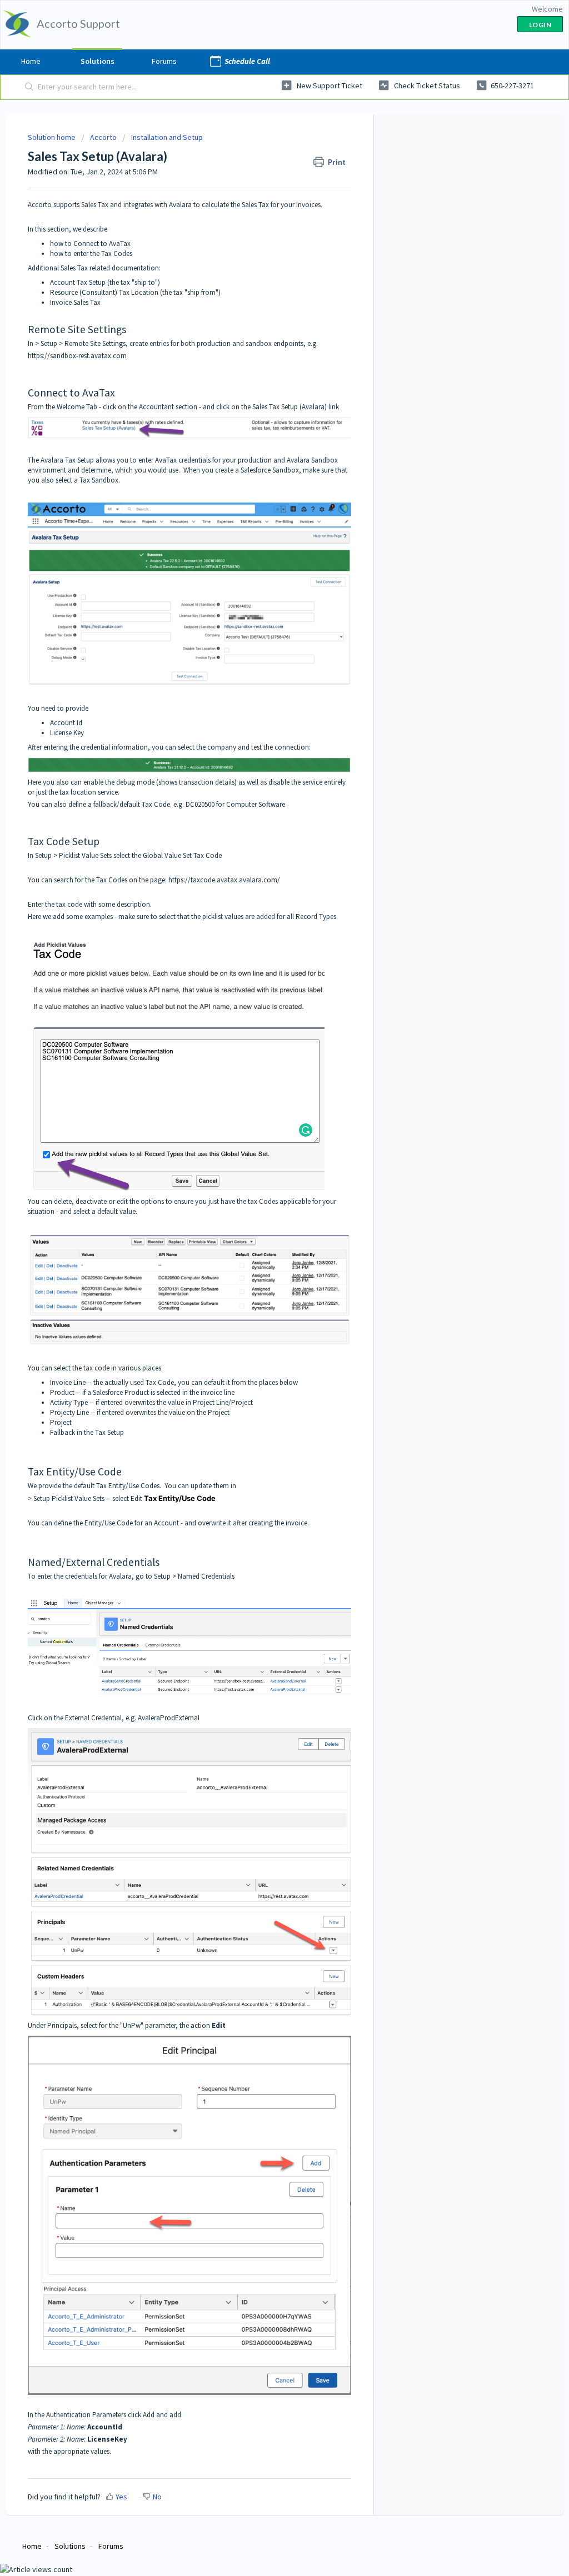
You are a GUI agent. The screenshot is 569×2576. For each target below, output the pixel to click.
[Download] (264, 1181)
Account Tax (69, 282)
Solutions (98, 61)
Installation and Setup (167, 137)
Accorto (103, 137)
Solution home (53, 137)
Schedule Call (247, 61)
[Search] (29, 87)
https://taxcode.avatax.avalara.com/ (224, 880)
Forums (164, 61)
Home (31, 61)
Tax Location (139, 292)
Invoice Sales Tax (75, 302)
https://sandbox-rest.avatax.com (77, 356)
